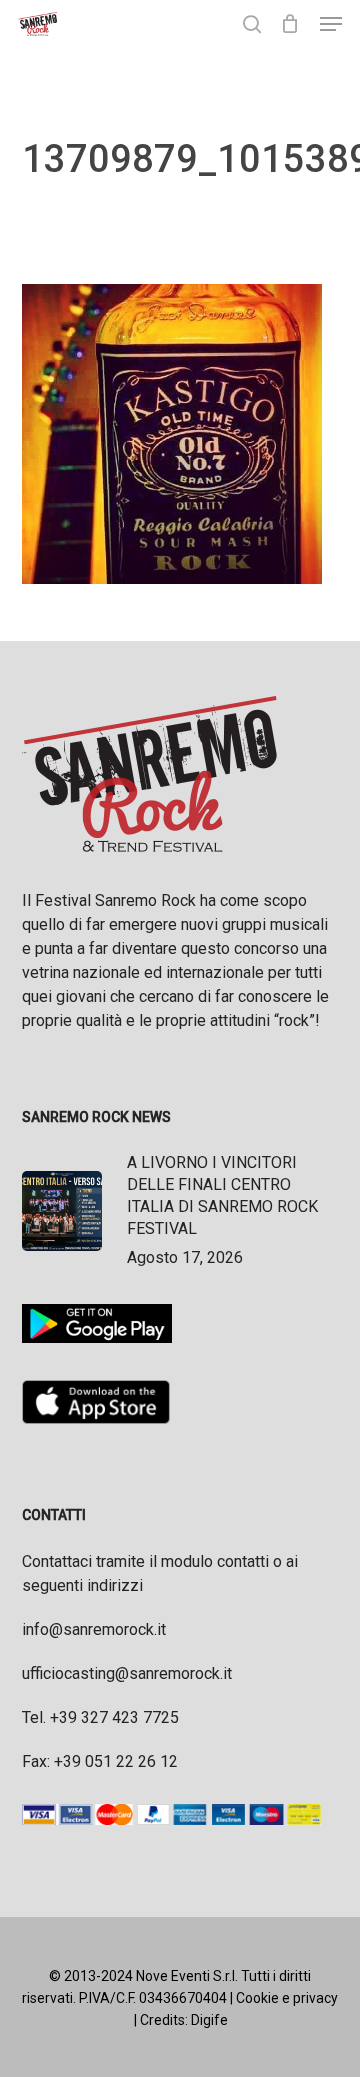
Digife (209, 2020)
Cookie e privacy (287, 1998)
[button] (331, 24)
